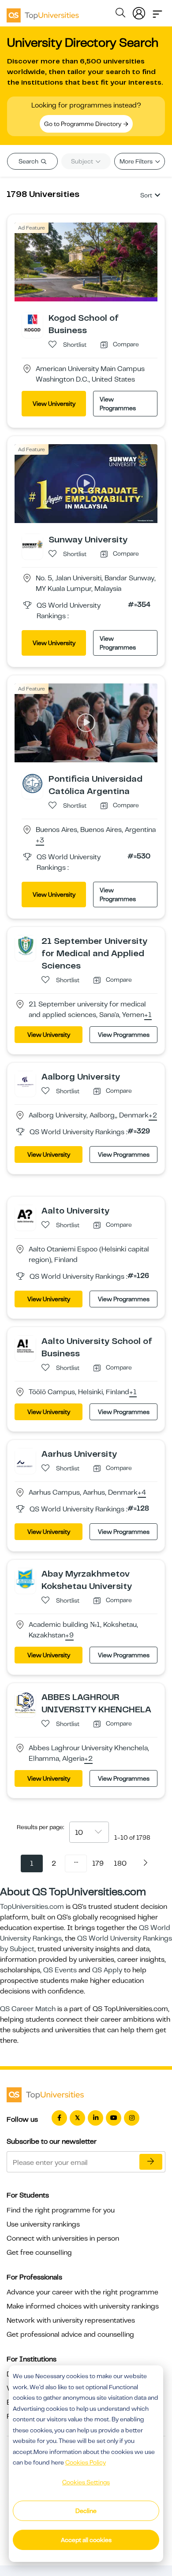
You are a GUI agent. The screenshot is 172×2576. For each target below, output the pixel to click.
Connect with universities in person (63, 2238)
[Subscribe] (151, 2162)
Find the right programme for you (61, 2210)
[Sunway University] (32, 544)
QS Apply (107, 1970)
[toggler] (157, 11)
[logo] (43, 12)
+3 (40, 841)
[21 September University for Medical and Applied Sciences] (25, 945)
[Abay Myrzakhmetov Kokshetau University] (25, 1578)
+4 (142, 1493)
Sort (146, 195)
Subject (83, 161)
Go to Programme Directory (83, 124)
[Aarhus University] (25, 1458)
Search (29, 161)
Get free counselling (39, 2253)
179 (98, 1863)
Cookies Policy (86, 2462)
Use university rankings (43, 2224)
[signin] (139, 11)
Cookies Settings (86, 2482)
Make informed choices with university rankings (83, 2306)
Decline (86, 2511)
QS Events (60, 1970)
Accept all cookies (86, 2540)
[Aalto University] (25, 1215)
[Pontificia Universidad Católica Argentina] (32, 783)
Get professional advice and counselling (70, 2335)
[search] (120, 14)
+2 (153, 1116)
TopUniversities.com (32, 1907)
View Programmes (118, 404)
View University (54, 404)
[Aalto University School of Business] (25, 1345)
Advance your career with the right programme (82, 2292)
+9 (69, 1636)
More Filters (137, 161)
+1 (148, 1015)
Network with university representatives (71, 2320)
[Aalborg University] (25, 1081)
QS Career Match (28, 2009)
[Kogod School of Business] (32, 322)
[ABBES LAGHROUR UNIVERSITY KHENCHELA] (25, 1702)
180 (120, 1863)
